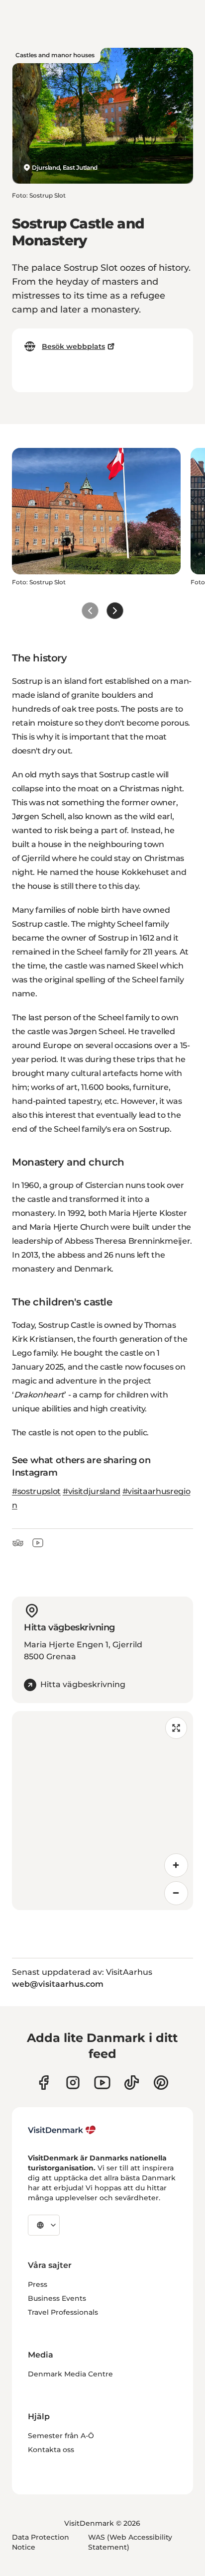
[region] (102, 1811)
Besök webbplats (73, 346)
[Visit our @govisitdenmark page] (132, 2083)
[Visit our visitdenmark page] (102, 2083)
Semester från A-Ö (61, 2436)
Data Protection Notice (41, 2542)
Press (38, 2284)
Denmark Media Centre (70, 2374)
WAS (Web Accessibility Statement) (130, 2542)
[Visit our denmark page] (44, 2083)
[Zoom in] (176, 1865)
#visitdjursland (92, 1491)
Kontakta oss (51, 2450)
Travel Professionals (63, 2312)
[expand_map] (176, 1728)
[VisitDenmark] (62, 2130)
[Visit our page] (73, 2083)
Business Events (57, 2298)
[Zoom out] (176, 1893)
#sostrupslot (36, 1491)
